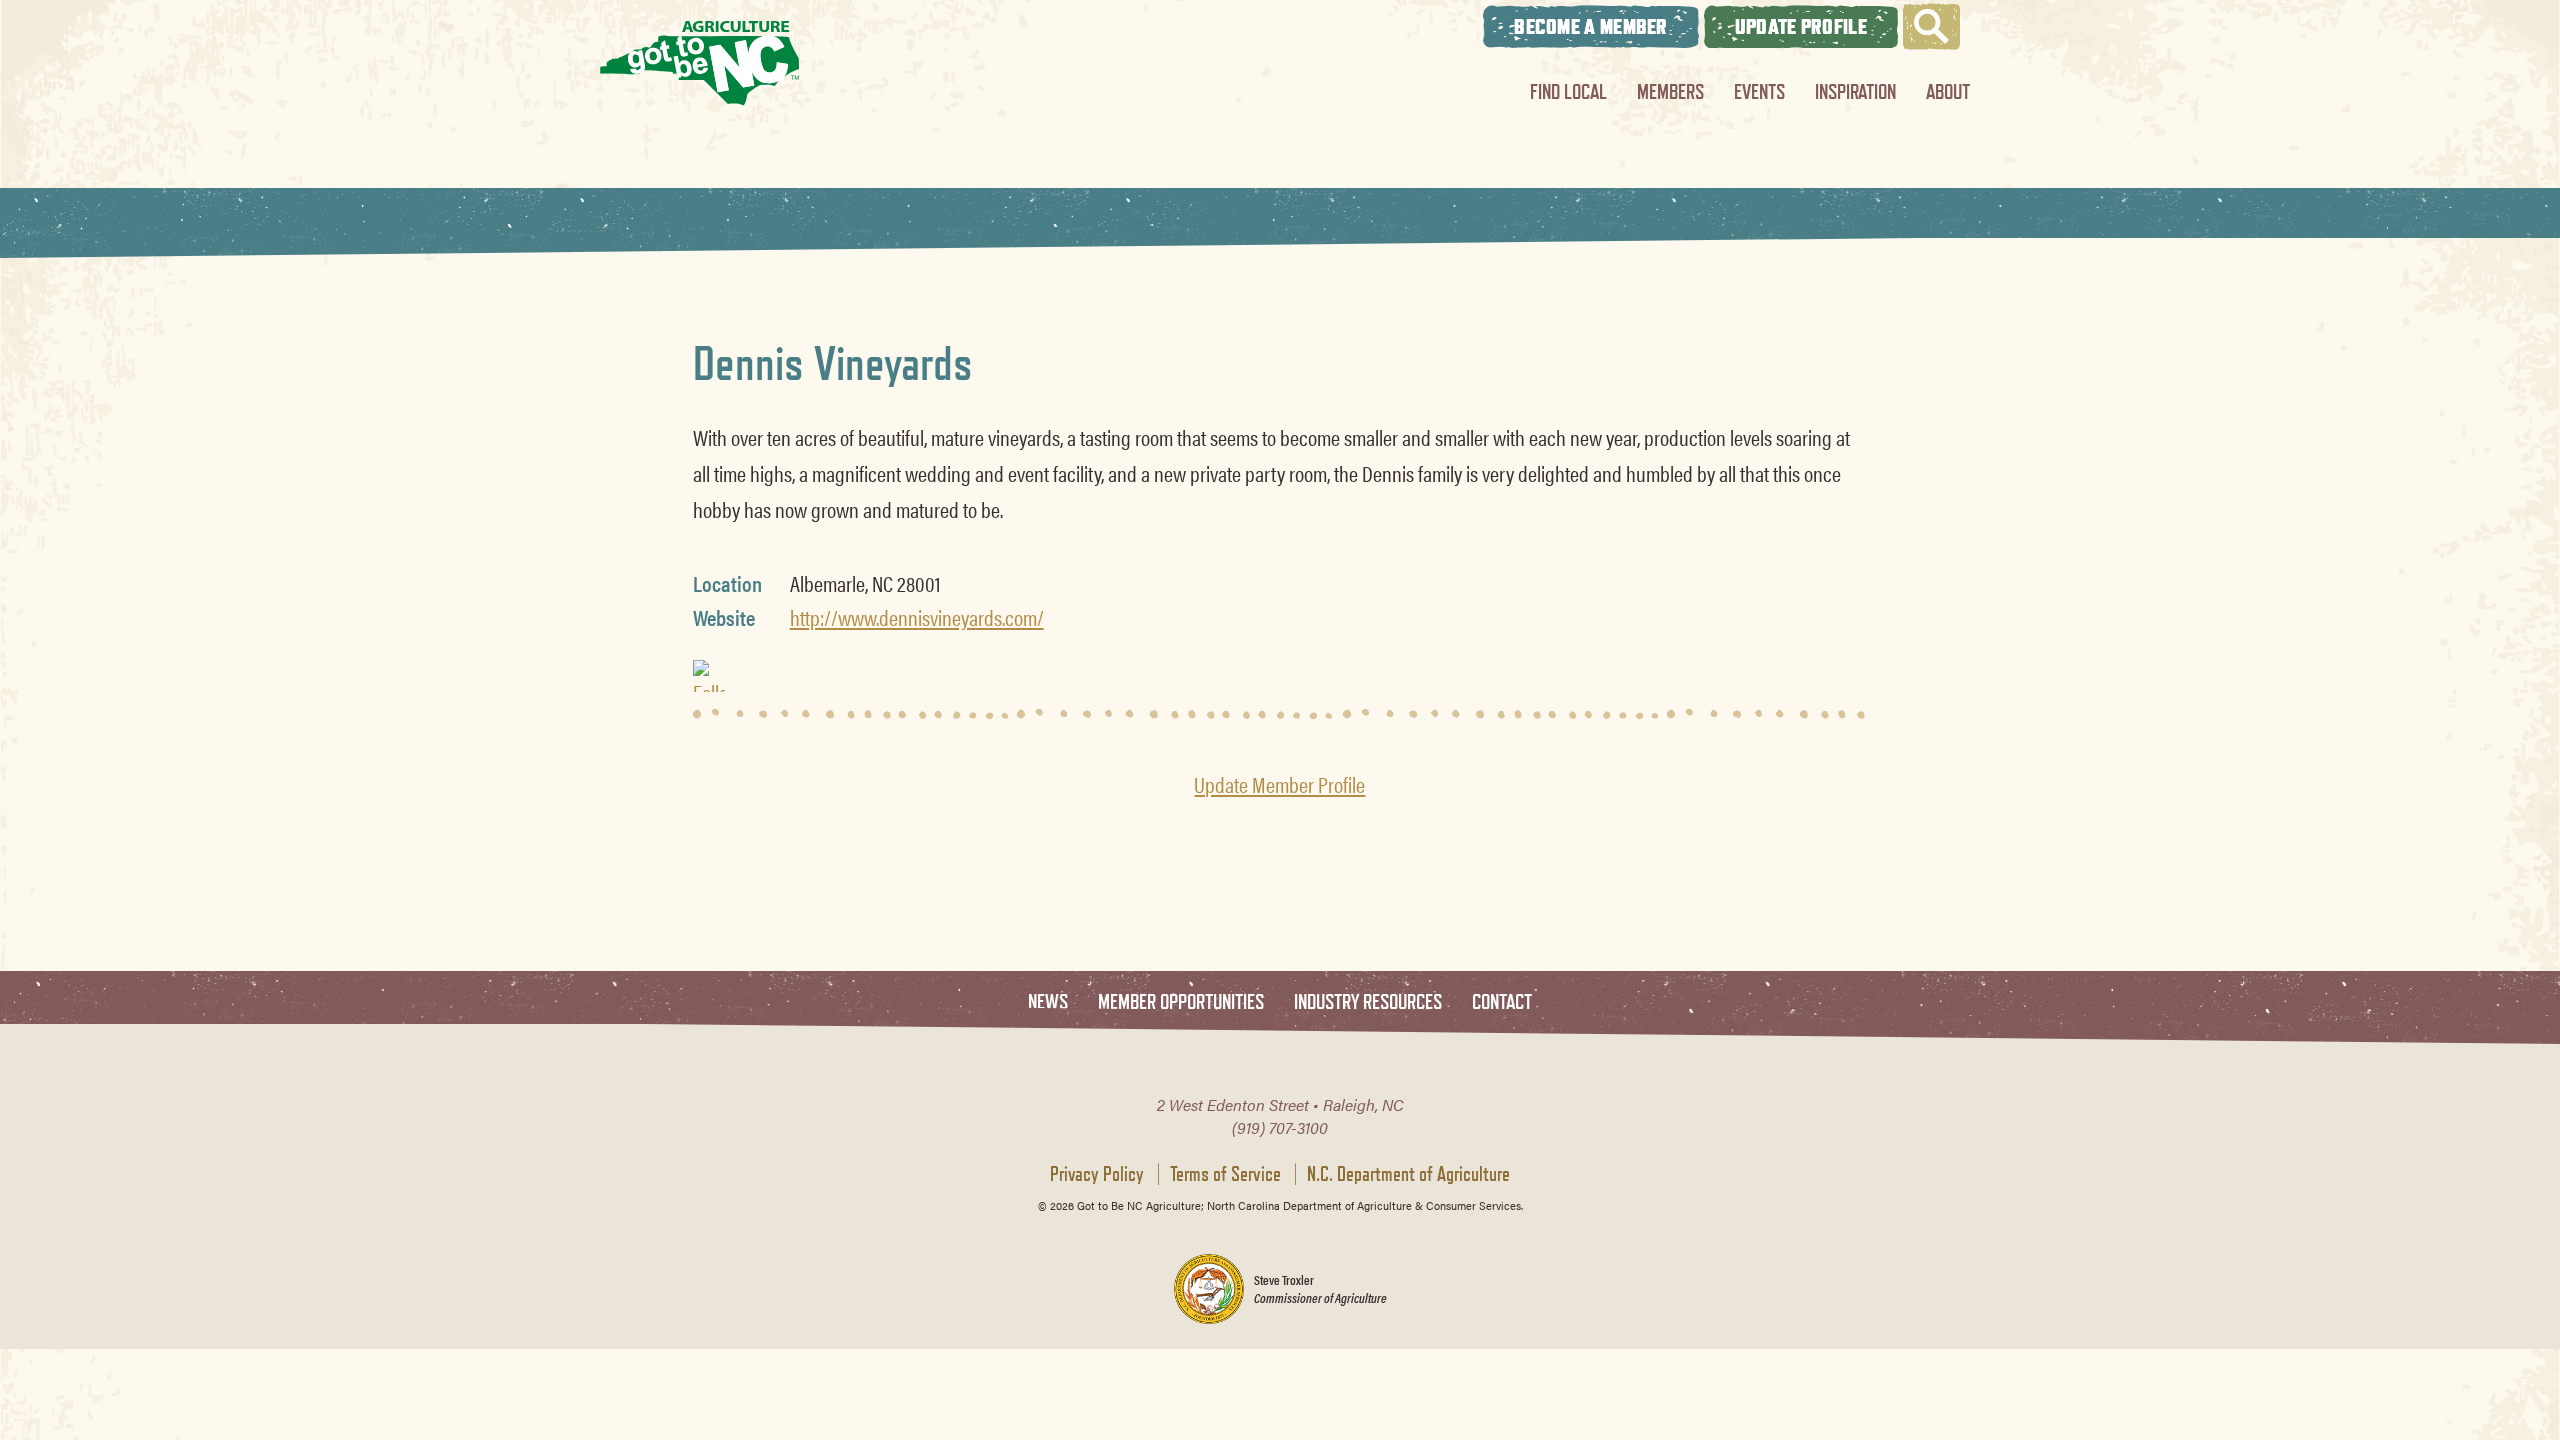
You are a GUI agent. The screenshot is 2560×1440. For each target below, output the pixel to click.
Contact (1502, 1002)
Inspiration (1855, 91)
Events (1759, 91)
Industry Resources (1368, 1002)
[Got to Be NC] (700, 62)
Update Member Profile (1279, 784)
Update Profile (1801, 26)
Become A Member (1591, 26)
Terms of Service (1225, 1174)
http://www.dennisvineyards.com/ (917, 617)
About (1948, 91)
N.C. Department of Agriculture (1408, 1174)
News (1048, 1002)
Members (1670, 91)
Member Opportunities (1181, 1002)
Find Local (1568, 91)
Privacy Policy (1097, 1174)
